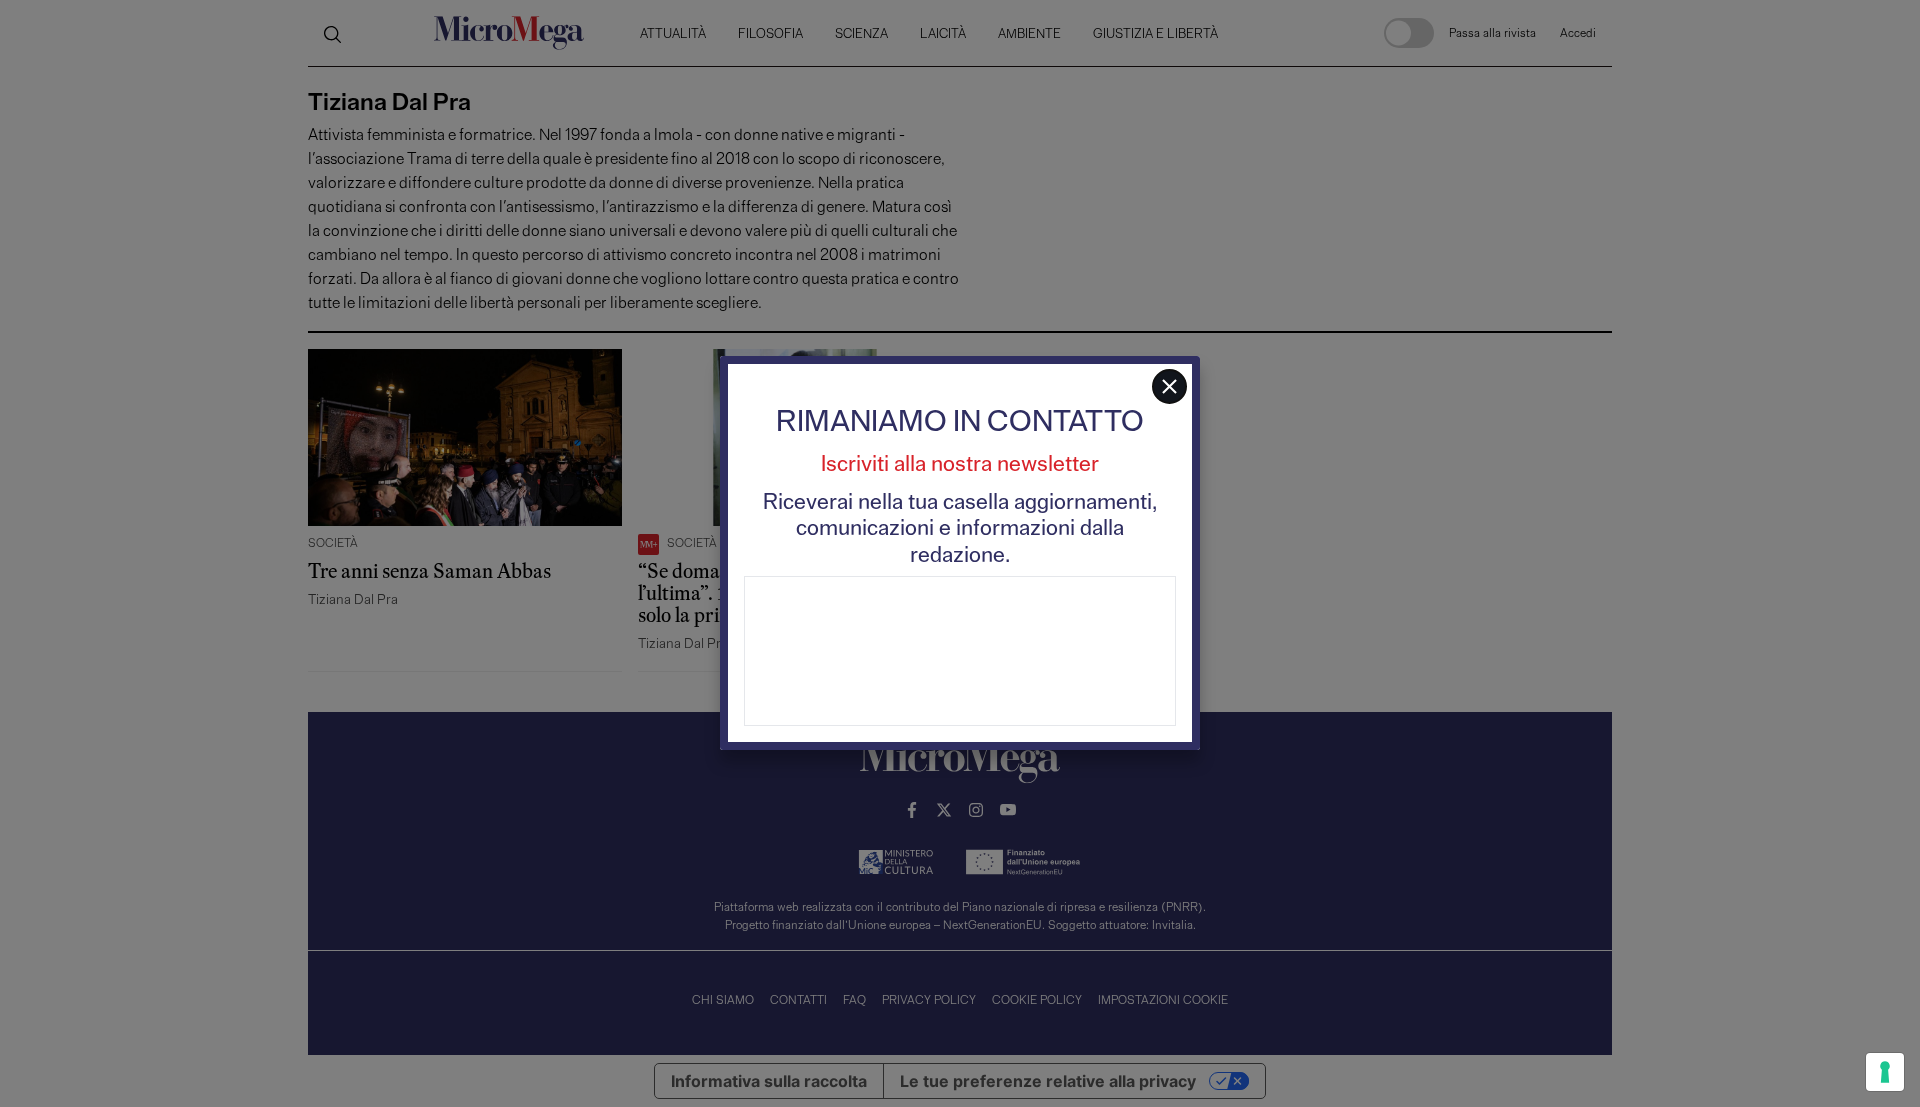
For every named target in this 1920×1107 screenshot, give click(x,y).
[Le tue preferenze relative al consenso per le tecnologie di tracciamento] (1885, 1072)
